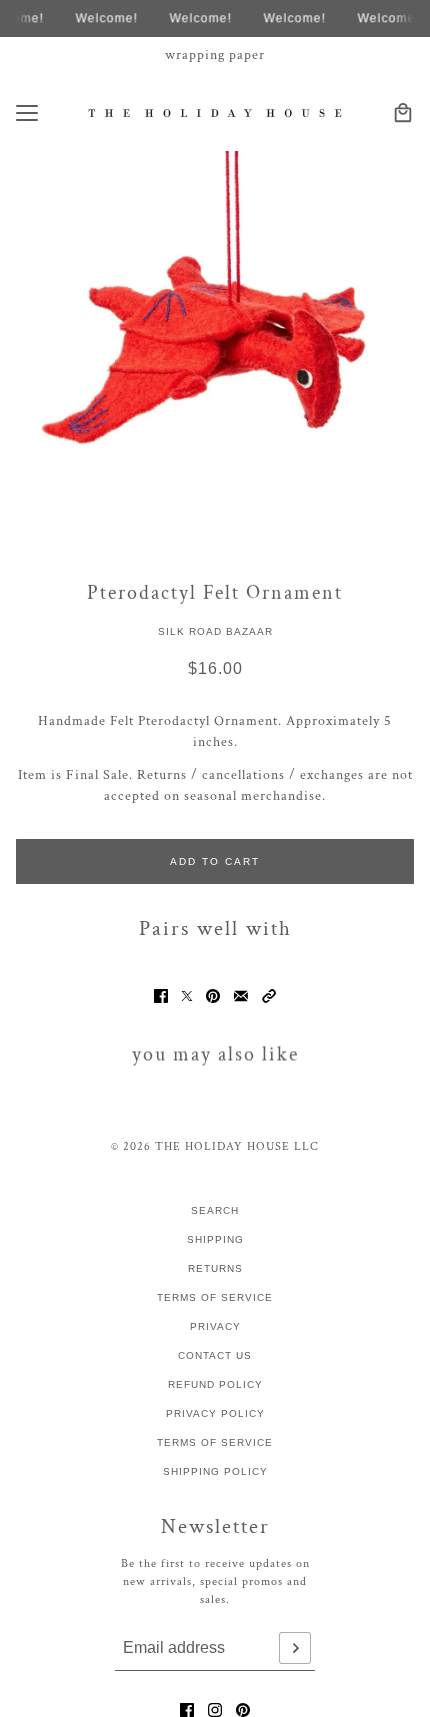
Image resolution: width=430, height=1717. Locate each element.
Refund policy (215, 1384)
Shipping (215, 1239)
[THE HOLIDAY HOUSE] (215, 112)
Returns (215, 1268)
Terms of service (215, 1442)
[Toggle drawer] (27, 113)
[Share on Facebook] (161, 996)
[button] (269, 996)
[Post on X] (187, 996)
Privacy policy (215, 1413)
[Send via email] (241, 996)
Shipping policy (215, 1471)
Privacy (215, 1326)
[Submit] (295, 1648)
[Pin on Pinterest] (213, 996)
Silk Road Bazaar (215, 631)
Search (215, 1210)
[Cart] (403, 113)
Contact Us (215, 1355)
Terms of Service (215, 1297)
